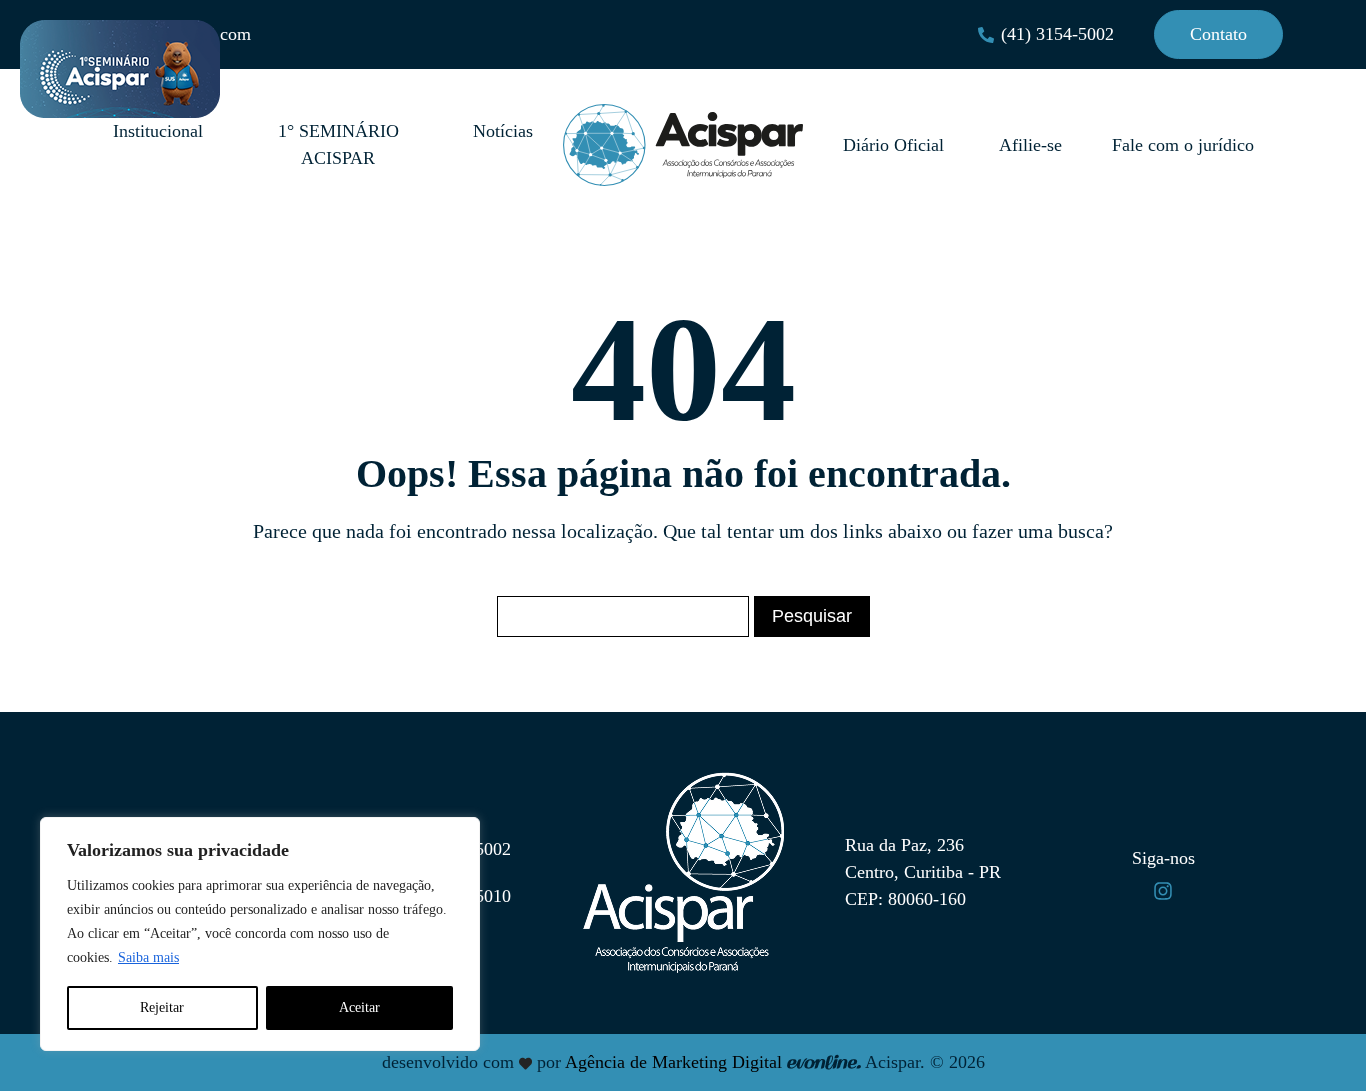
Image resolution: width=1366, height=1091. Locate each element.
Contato (1218, 34)
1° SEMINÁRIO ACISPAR (338, 144)
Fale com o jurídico (1183, 145)
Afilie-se (1030, 145)
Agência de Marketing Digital (673, 1062)
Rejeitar (162, 1007)
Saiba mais (148, 957)
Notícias (503, 131)
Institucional (158, 131)
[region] (260, 934)
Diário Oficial (896, 145)
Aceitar (359, 1007)
